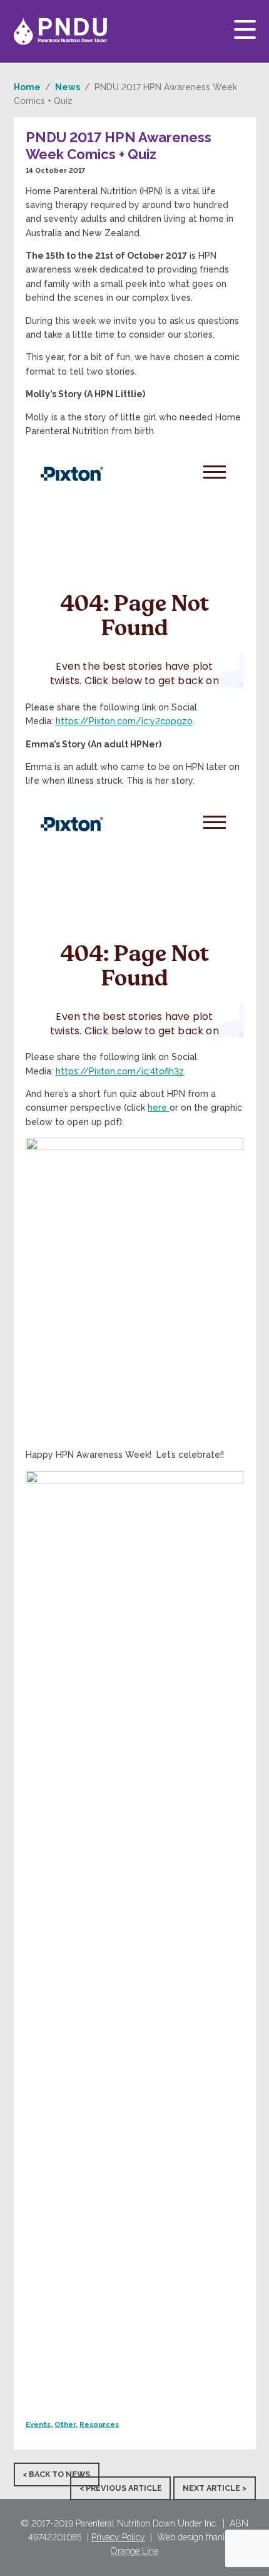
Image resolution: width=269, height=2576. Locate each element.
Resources (99, 2424)
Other (65, 2424)
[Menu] (245, 29)
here (159, 1108)
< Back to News (56, 2474)
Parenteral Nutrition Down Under (61, 31)
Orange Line (134, 2551)
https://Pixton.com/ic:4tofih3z (120, 1071)
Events (38, 2424)
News (68, 87)
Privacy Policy (118, 2537)
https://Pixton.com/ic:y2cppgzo (124, 721)
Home (27, 87)
